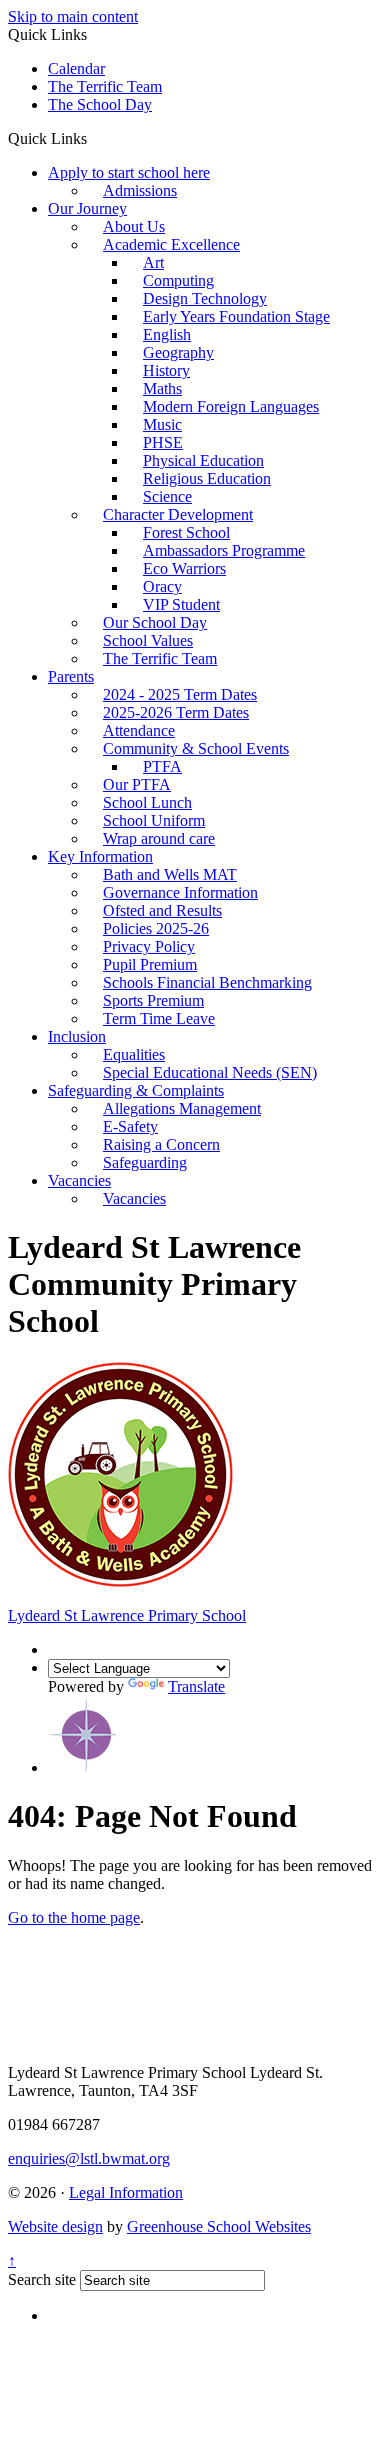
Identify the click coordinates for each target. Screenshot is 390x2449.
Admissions (140, 190)
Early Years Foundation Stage (236, 316)
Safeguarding (145, 1162)
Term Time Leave (159, 1018)
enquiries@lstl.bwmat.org (89, 2158)
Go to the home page (74, 1917)
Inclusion (77, 1036)
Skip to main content (73, 16)
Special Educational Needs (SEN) (210, 1072)
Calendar (76, 68)
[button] (94, 138)
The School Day (100, 104)
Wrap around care (159, 838)
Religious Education (207, 478)
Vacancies (79, 1180)
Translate (196, 1686)
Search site (42, 2279)
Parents (71, 676)
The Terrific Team (105, 86)
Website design (55, 2226)
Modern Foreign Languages (231, 406)
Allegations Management (182, 1108)
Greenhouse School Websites (219, 2226)
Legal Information (126, 2192)
